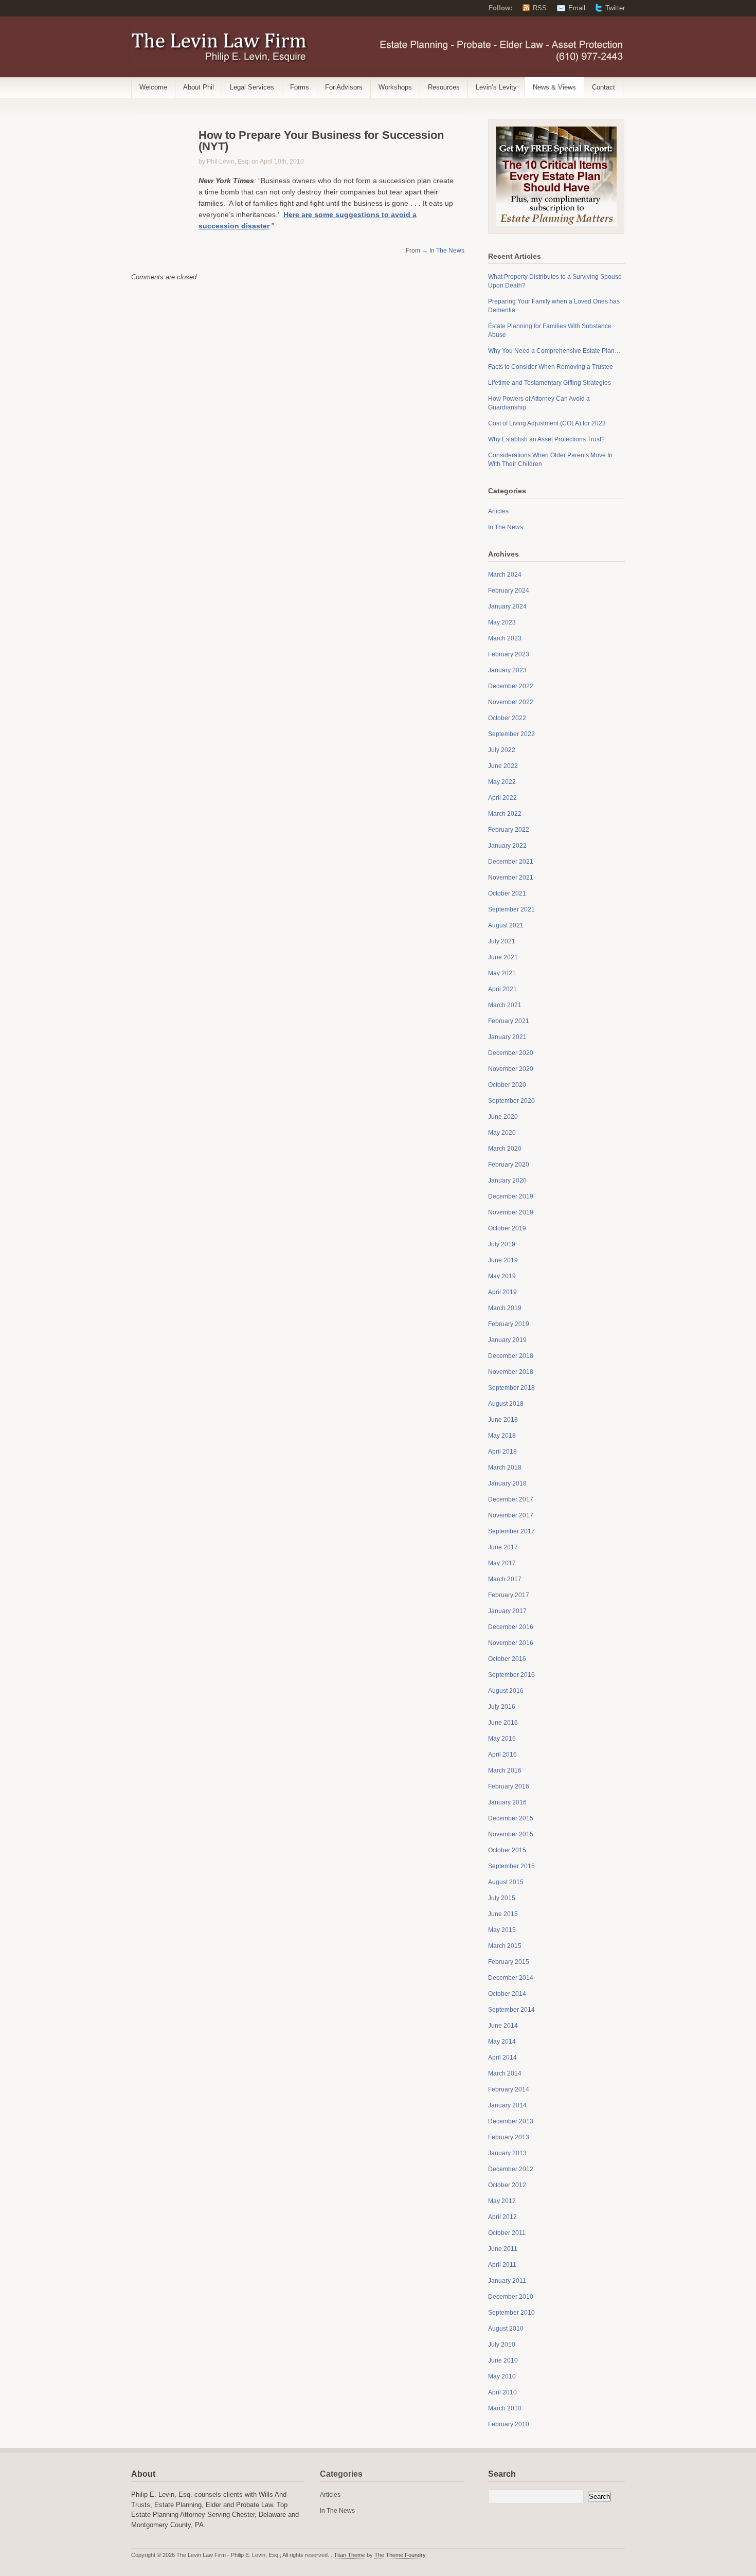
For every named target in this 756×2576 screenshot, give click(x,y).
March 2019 (505, 1308)
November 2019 (511, 1212)
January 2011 (507, 2281)
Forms (300, 87)
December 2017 (511, 1499)
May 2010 (502, 2376)
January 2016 (507, 1802)
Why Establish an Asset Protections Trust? (546, 439)
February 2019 (509, 1324)
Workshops (395, 87)
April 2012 (502, 2217)
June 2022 (503, 766)
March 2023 (505, 638)
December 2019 (511, 1196)
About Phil (199, 87)
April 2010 (502, 2392)
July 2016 (502, 1707)
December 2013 (511, 2121)
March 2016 (505, 1770)
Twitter (615, 8)
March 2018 (505, 1468)
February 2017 (509, 1595)
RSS (540, 8)
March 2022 (505, 814)
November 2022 (511, 702)
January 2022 (507, 846)
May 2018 (502, 1436)
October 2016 (507, 1659)
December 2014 (511, 1978)
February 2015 (509, 1962)
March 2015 (505, 1946)
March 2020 (505, 1149)
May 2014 (502, 2042)
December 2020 (511, 1053)
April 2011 (502, 2265)
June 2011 (503, 2249)
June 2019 (503, 1260)
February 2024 (509, 591)
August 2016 (506, 1691)
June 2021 (503, 957)
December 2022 (511, 686)
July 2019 (502, 1244)
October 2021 (507, 893)
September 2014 (511, 2010)
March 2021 (505, 1005)
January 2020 (507, 1180)
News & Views (554, 87)
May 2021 (502, 973)
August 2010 (506, 2329)
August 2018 (506, 1404)
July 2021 (502, 941)
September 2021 (511, 909)
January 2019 (507, 1340)
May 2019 (502, 1276)
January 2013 (507, 2153)
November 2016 (511, 1643)
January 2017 (507, 1611)
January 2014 (507, 2105)
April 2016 (502, 1755)
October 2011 (507, 2233)
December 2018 (511, 1356)
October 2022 (507, 718)
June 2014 (503, 2026)
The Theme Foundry (400, 2555)
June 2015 (503, 1914)
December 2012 (511, 2169)
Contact (604, 87)
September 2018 (511, 1388)
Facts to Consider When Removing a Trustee (551, 367)
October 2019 (507, 1228)
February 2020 (509, 1165)
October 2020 (507, 1085)
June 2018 (503, 1420)
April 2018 (502, 1452)
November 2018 (511, 1372)
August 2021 (506, 925)
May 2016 (502, 1739)
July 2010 (502, 2345)
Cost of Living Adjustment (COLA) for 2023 (547, 423)
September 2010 (511, 2313)
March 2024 (505, 575)
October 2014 (507, 1994)
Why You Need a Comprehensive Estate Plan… (554, 351)
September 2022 (511, 734)
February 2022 (509, 830)
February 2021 (509, 1021)
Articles (498, 511)
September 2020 (511, 1101)
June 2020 (503, 1117)
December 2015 (511, 1818)
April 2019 (502, 1292)
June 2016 (503, 1723)
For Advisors (344, 87)
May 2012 (502, 2201)
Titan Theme (349, 2555)
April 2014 (502, 2058)
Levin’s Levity (496, 87)
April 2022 (502, 798)
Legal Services (252, 87)
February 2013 (509, 2137)
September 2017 (511, 1531)
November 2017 (511, 1515)
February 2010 (509, 2424)
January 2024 (507, 606)
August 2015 (506, 1882)
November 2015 (511, 1834)
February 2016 (509, 1786)
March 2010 (505, 2408)
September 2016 (511, 1675)
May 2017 (502, 1563)
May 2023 (502, 622)
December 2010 (511, 2297)
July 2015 (502, 1898)
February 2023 (509, 654)
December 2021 (511, 862)
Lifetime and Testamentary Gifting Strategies (550, 383)
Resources (444, 87)
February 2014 (509, 2089)
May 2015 (502, 1930)
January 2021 (507, 1037)
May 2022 (502, 782)
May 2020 (502, 1133)
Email (577, 8)
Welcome (153, 87)
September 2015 (511, 1866)
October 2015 (507, 1850)
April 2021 (502, 989)
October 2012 (507, 2185)
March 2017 (505, 1579)
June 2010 (503, 2360)
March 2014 (505, 2073)
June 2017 (503, 1547)
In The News (447, 251)
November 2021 (511, 878)
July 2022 (502, 750)
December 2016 (511, 1627)
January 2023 (507, 670)
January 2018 (507, 1483)
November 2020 (511, 1069)
